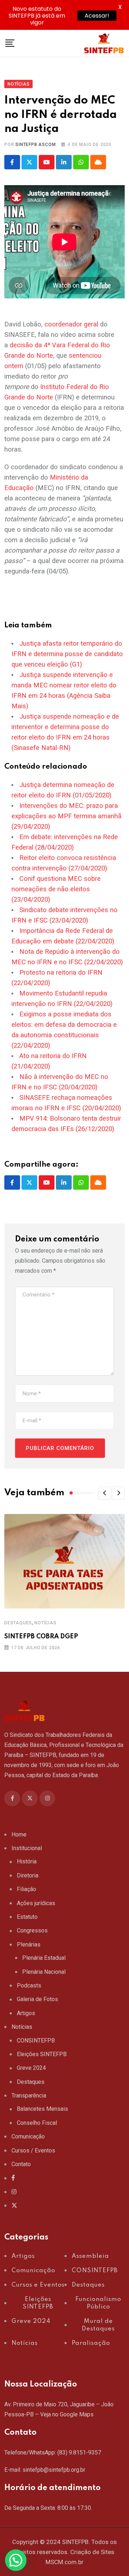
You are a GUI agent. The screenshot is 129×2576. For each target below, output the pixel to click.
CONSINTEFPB (36, 2040)
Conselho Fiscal (37, 2123)
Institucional (27, 1848)
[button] (105, 1493)
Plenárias (29, 1944)
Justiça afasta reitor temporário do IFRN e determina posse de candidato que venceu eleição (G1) (67, 654)
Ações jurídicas (36, 1903)
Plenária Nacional (44, 1972)
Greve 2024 (31, 2068)
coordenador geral (71, 324)
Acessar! (97, 16)
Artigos (26, 2013)
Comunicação (28, 2136)
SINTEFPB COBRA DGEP (41, 1637)
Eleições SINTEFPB (42, 2054)
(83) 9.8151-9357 (79, 2453)
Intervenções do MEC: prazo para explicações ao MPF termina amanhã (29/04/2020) (66, 816)
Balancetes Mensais (42, 2109)
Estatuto (27, 1917)
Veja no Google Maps (67, 2414)
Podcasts (29, 1985)
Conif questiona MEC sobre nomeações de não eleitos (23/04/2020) (56, 889)
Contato (21, 2164)
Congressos (32, 1930)
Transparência (29, 2095)
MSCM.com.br (64, 2562)
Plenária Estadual (44, 1958)
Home (19, 1834)
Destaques (18, 1623)
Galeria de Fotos (37, 1999)
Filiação (27, 1889)
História (27, 1861)
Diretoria (28, 1875)
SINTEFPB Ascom (35, 145)
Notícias (45, 1623)
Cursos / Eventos (33, 2151)
